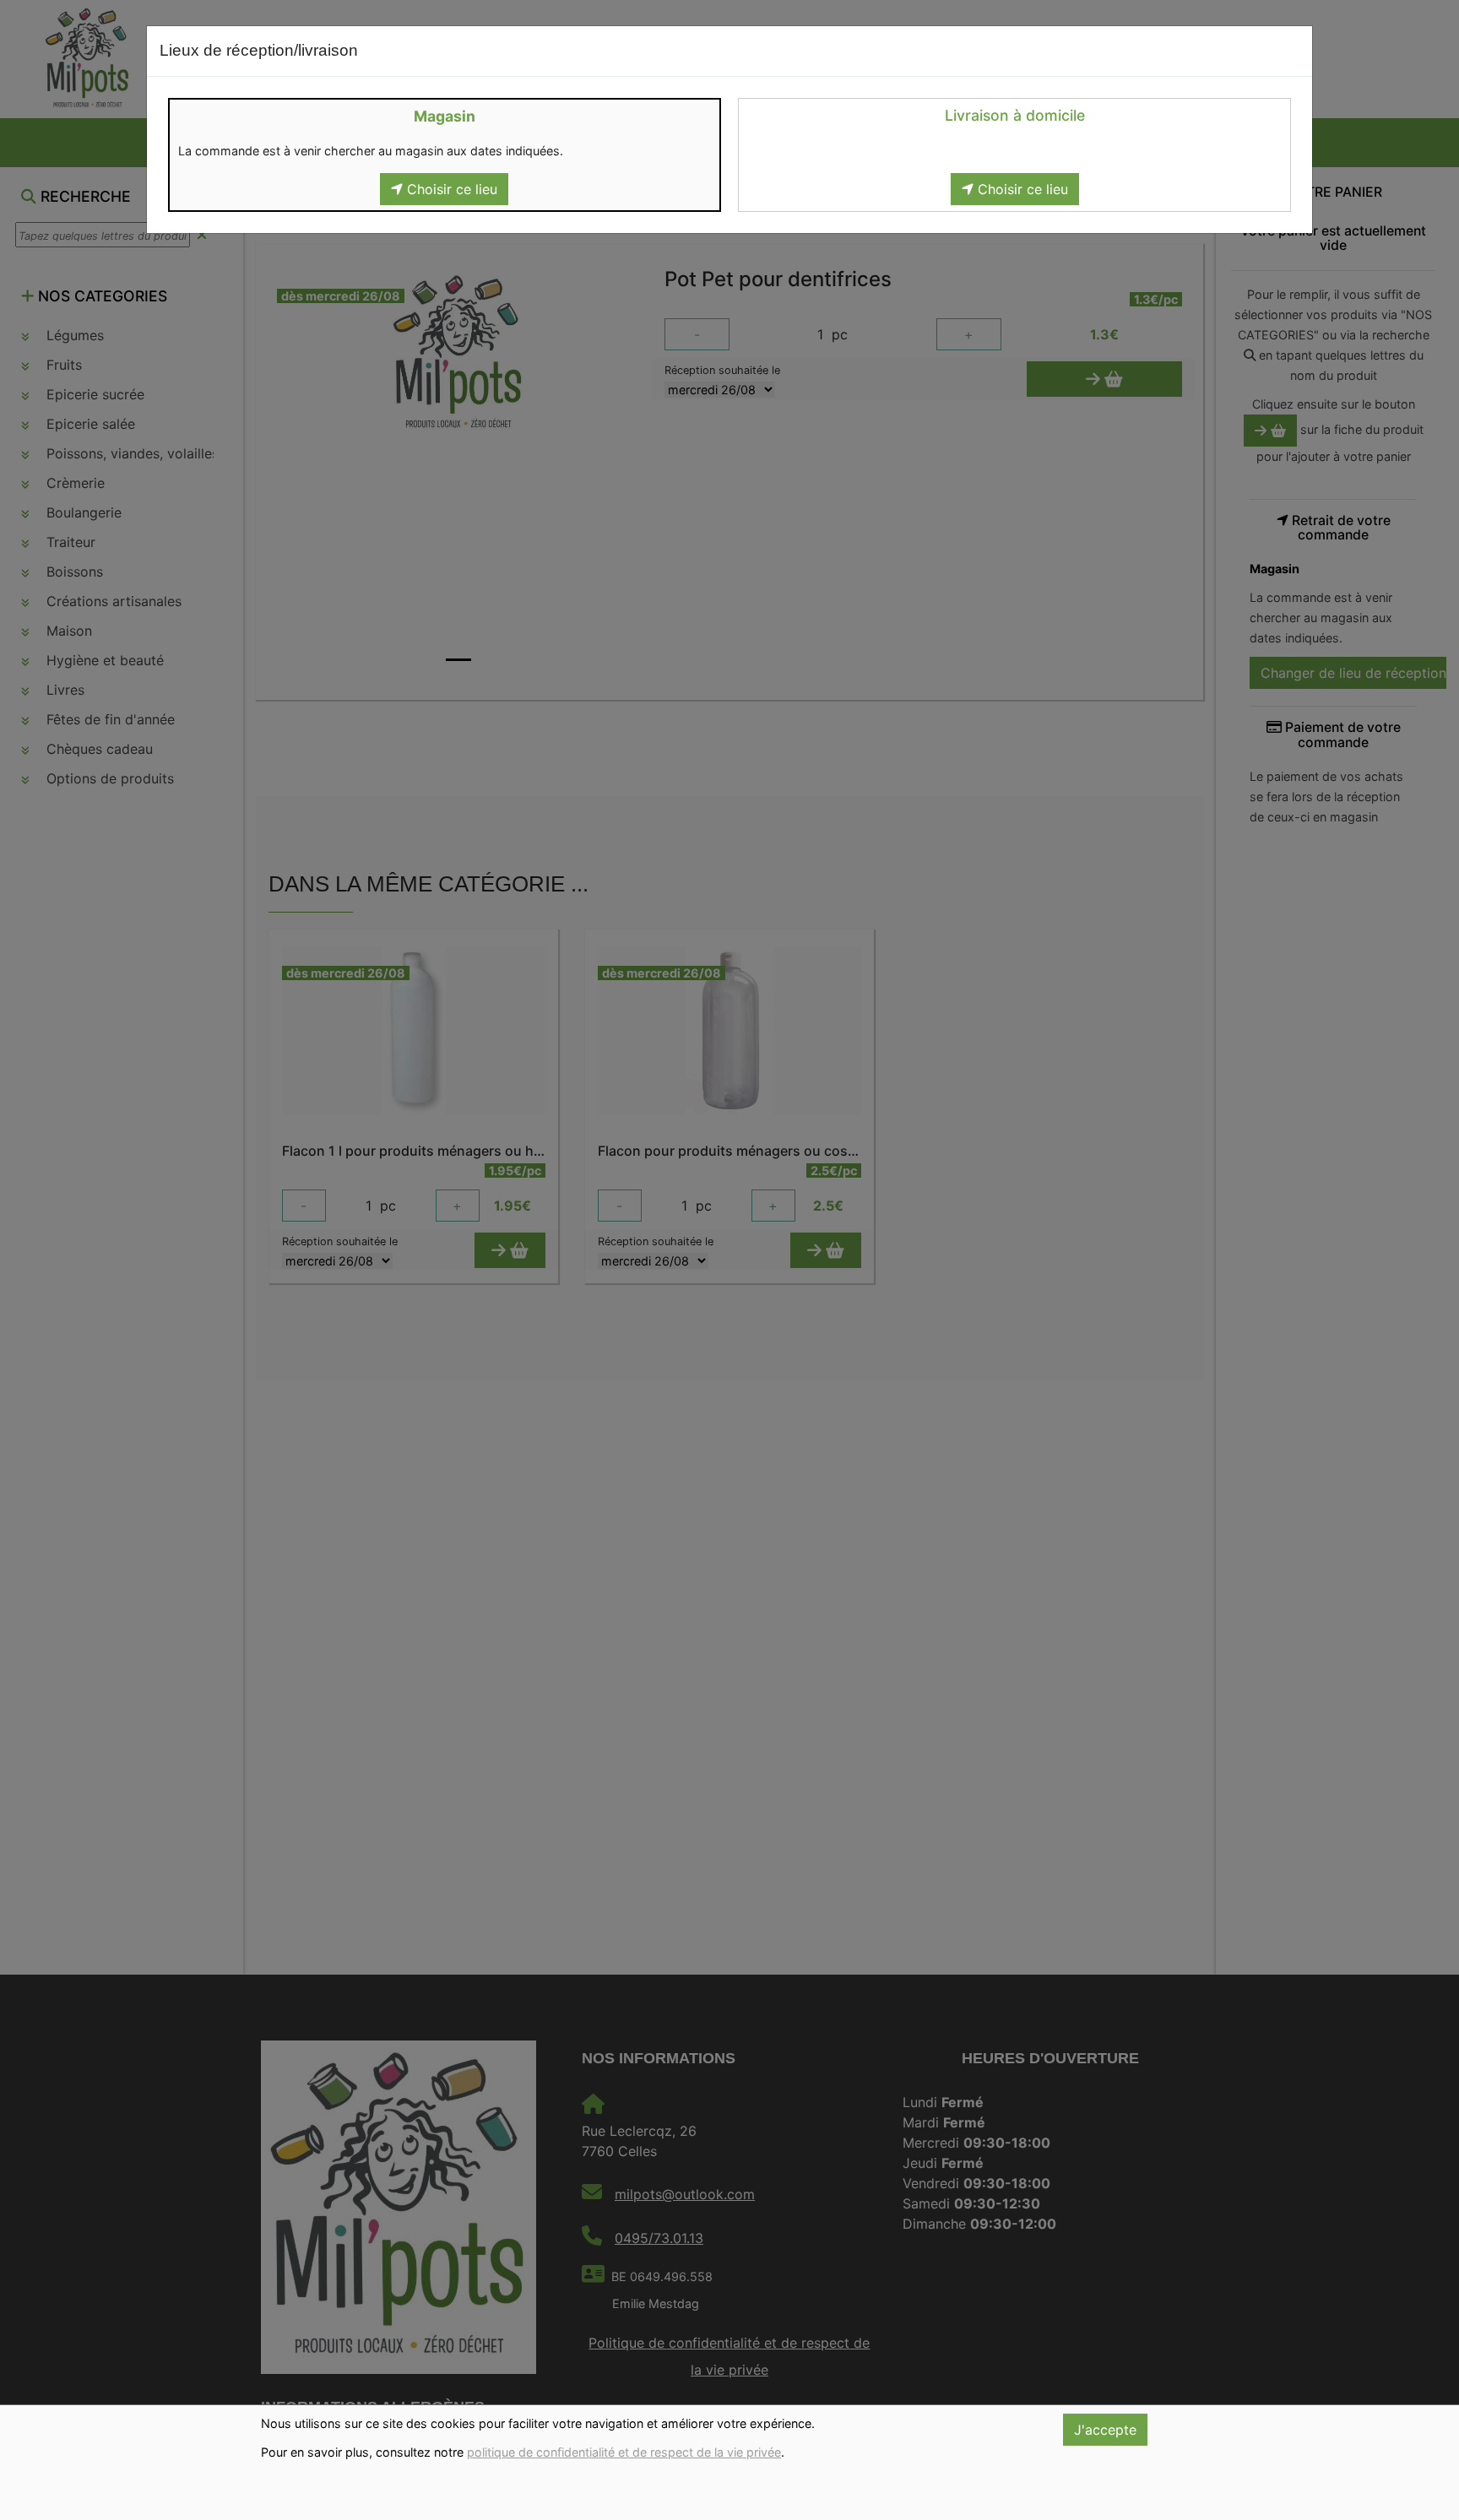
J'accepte (1105, 2430)
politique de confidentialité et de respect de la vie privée (624, 2452)
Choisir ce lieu (450, 189)
